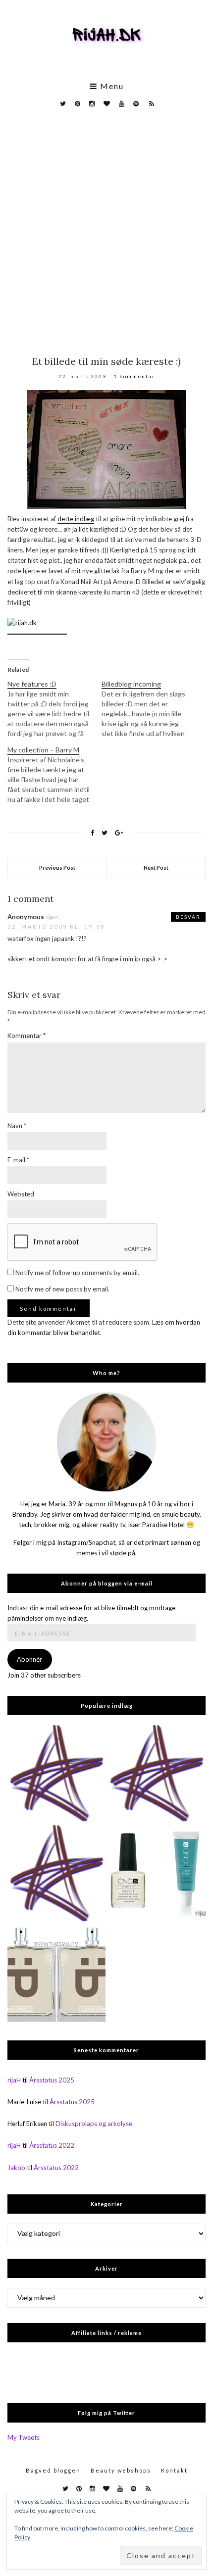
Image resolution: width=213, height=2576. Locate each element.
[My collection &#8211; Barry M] (54, 775)
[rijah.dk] (37, 630)
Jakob (16, 2168)
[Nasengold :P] (56, 1974)
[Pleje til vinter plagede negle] (157, 1874)
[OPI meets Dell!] (56, 1774)
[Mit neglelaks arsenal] (56, 1874)
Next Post (156, 867)
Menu (111, 86)
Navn (17, 1126)
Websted (21, 1194)
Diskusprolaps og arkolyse (94, 2124)
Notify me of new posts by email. (62, 1289)
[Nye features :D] (54, 709)
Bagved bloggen (53, 2470)
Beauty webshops (121, 2470)
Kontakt (174, 2470)
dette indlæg (76, 519)
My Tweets (24, 2437)
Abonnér (29, 1659)
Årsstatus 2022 (52, 2145)
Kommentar (27, 1036)
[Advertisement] (106, 229)
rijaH (14, 2080)
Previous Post (57, 867)
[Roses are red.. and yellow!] (157, 1774)
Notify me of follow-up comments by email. (77, 1273)
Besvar (188, 917)
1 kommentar (134, 376)
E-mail (18, 1160)
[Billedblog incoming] (149, 709)
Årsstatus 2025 (52, 2080)
